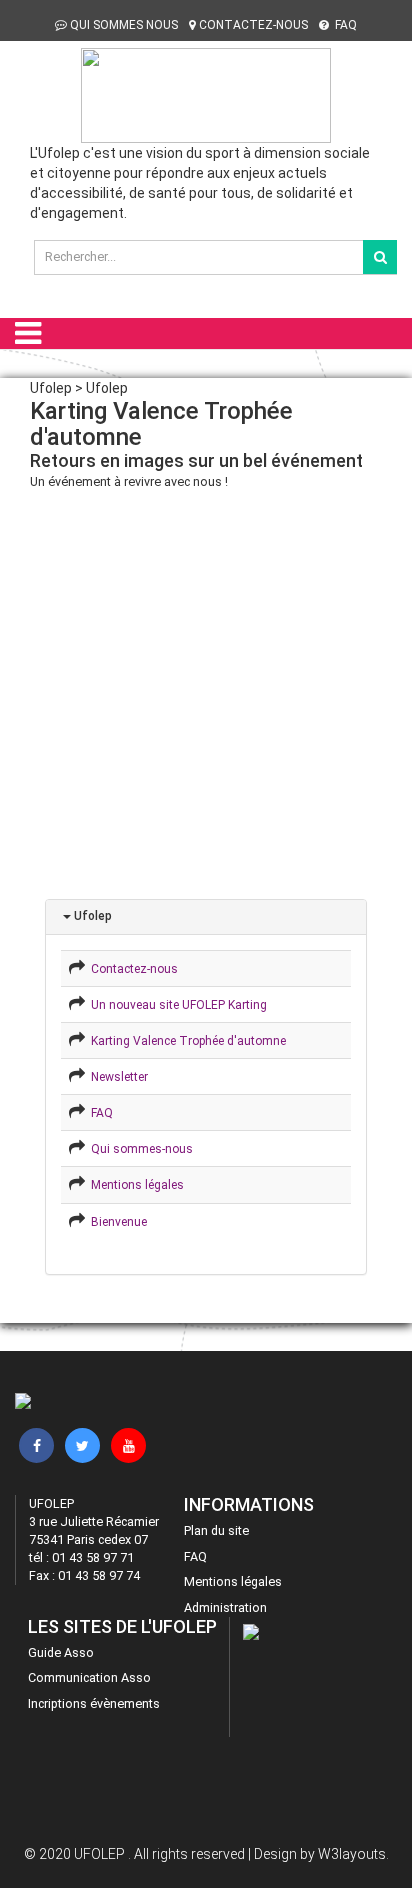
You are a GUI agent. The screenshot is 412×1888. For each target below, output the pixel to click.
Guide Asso (61, 1652)
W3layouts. (353, 1854)
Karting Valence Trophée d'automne (185, 1041)
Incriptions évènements (94, 1703)
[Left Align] (380, 257)
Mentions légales (134, 1185)
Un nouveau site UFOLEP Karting (176, 1005)
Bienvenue (116, 1222)
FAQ (344, 25)
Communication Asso (89, 1677)
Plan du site (216, 1530)
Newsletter (116, 1077)
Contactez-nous (131, 969)
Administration (225, 1607)
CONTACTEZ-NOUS (253, 25)
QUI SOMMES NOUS (124, 25)
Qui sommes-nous (139, 1149)
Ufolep (91, 916)
